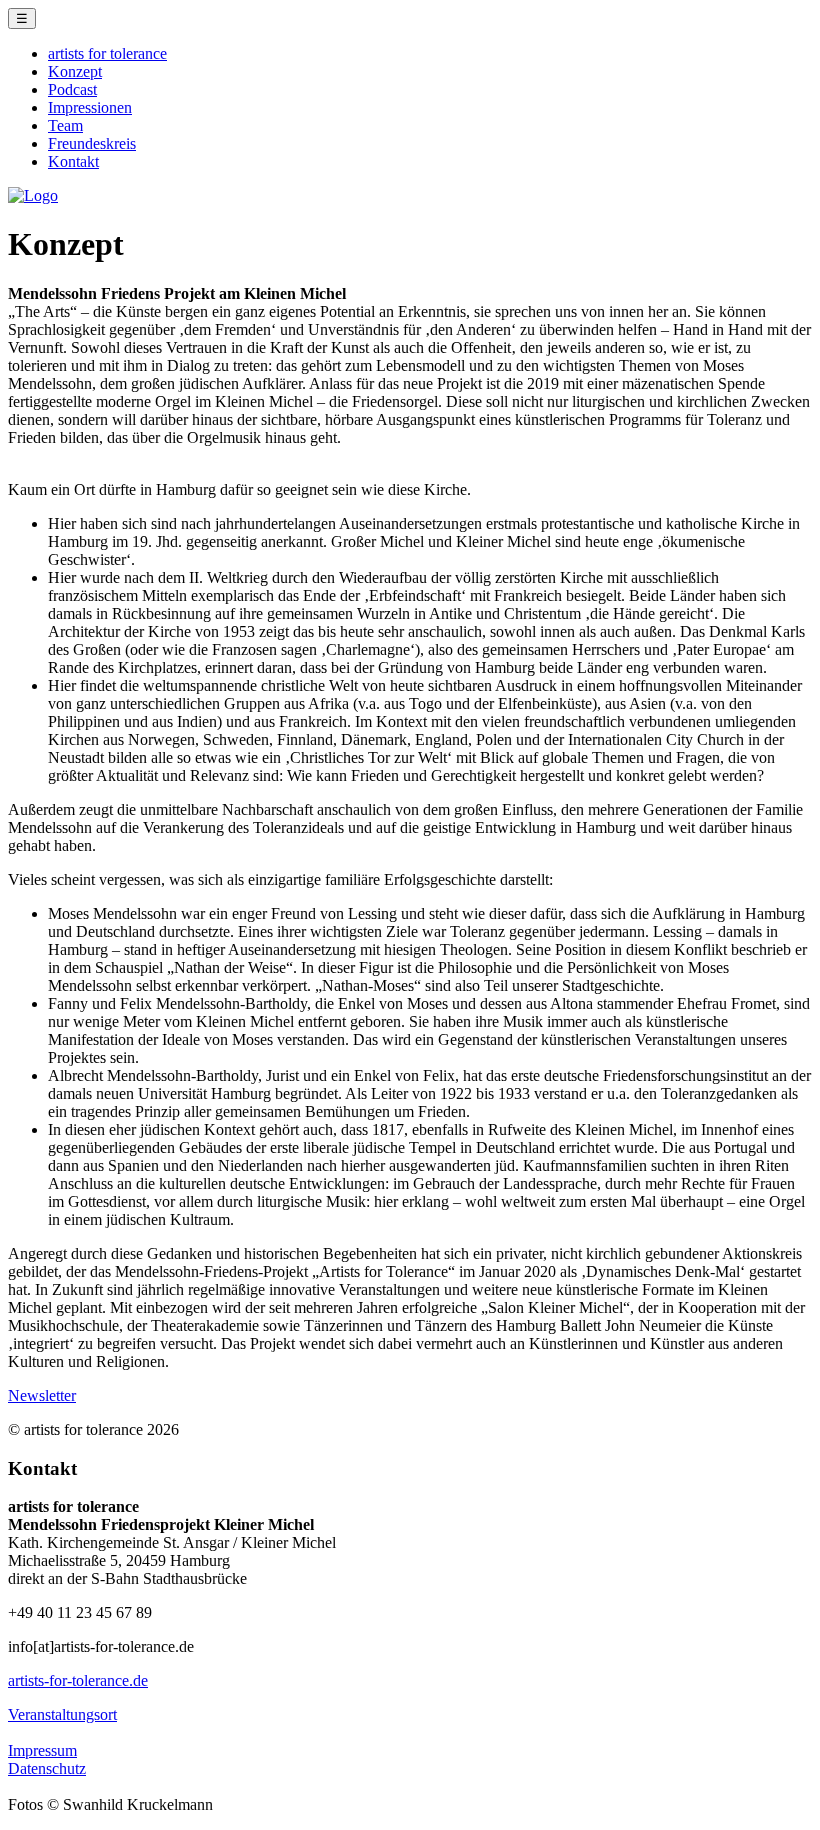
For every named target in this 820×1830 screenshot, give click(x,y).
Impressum (42, 1750)
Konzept (75, 71)
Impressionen (90, 107)
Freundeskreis (92, 143)
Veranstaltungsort (62, 1714)
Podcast (72, 89)
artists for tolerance (107, 53)
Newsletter (42, 1395)
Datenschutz (47, 1768)
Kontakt (73, 161)
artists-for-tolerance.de (78, 1680)
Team (65, 125)
